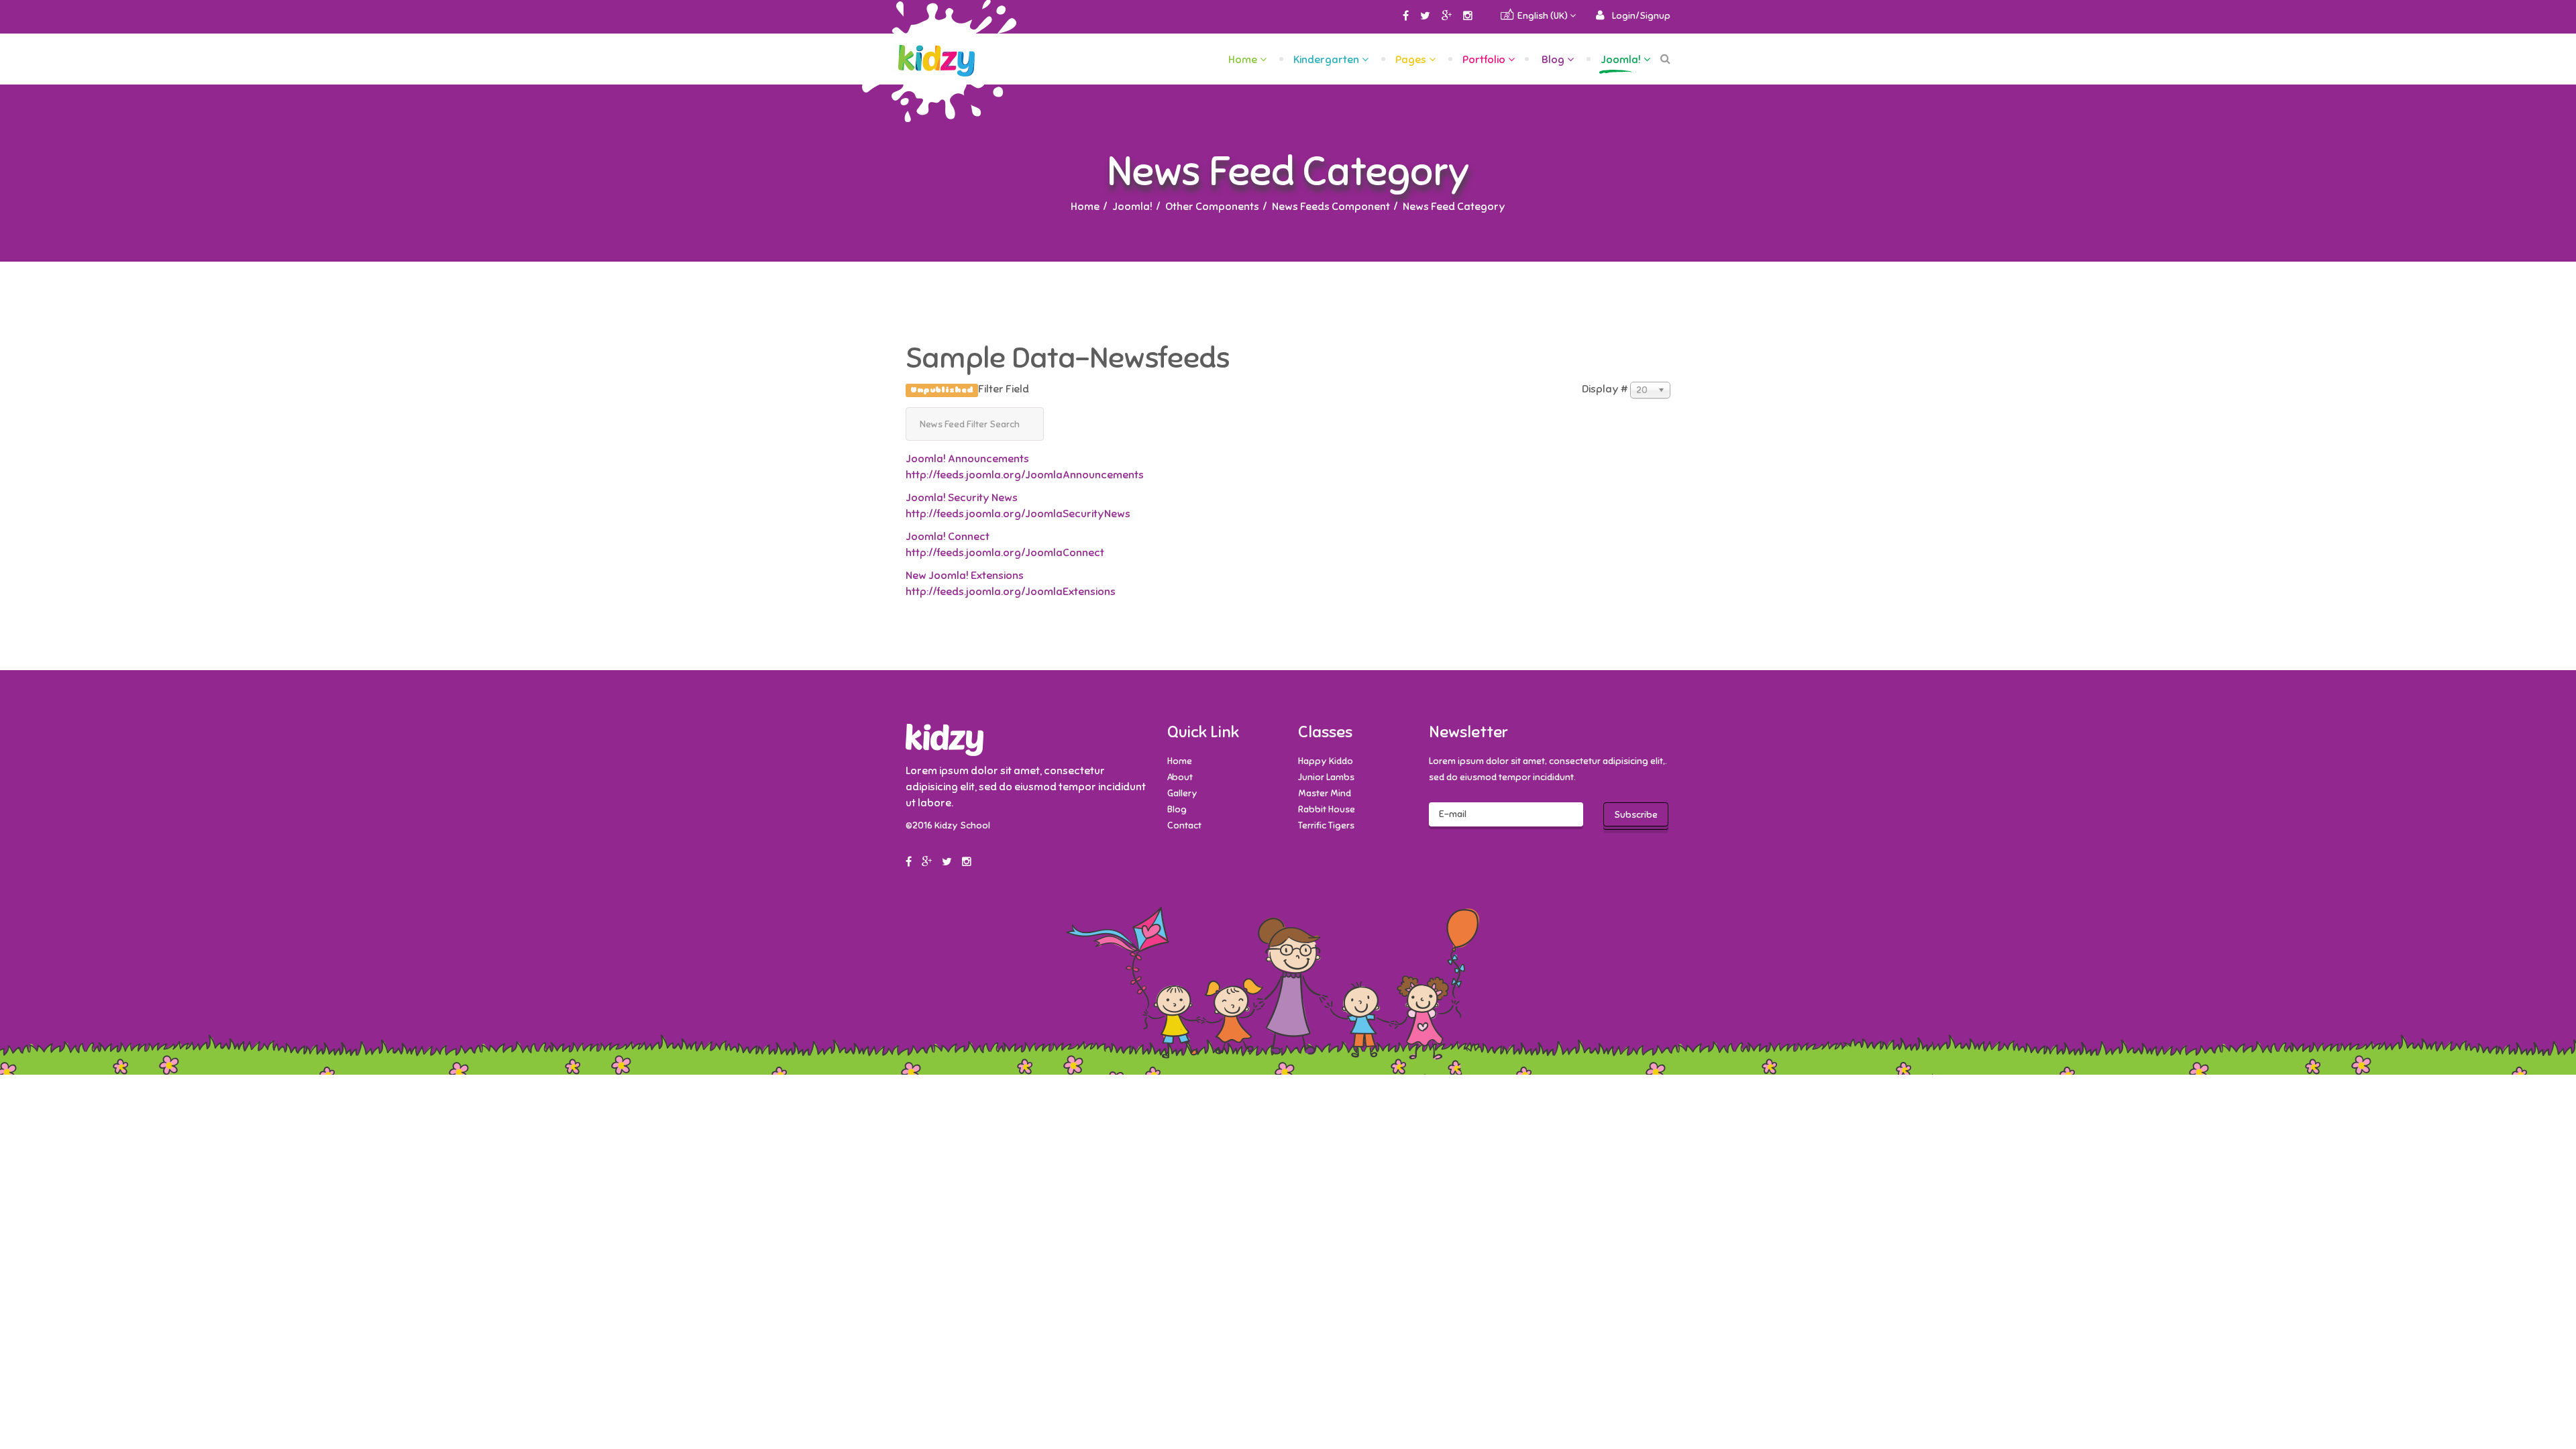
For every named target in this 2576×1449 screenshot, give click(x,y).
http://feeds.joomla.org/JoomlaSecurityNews (1018, 514)
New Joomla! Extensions (965, 576)
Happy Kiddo (1326, 761)
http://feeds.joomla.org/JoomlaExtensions (1011, 592)
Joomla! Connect (948, 537)
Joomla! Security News (962, 498)
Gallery (1182, 793)
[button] (1633, 16)
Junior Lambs (1326, 777)
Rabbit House (1327, 809)
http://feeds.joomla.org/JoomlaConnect (1005, 553)
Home (1243, 60)
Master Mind (1325, 793)
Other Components (1212, 207)
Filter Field (971, 389)
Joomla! (1621, 60)
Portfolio (1484, 60)
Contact (1184, 825)
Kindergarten (1326, 60)
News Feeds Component (1331, 207)
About (1180, 777)
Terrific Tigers (1326, 825)
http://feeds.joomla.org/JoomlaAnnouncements (1025, 475)
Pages (1411, 60)
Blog (1553, 60)
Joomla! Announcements (967, 459)
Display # (1605, 389)
